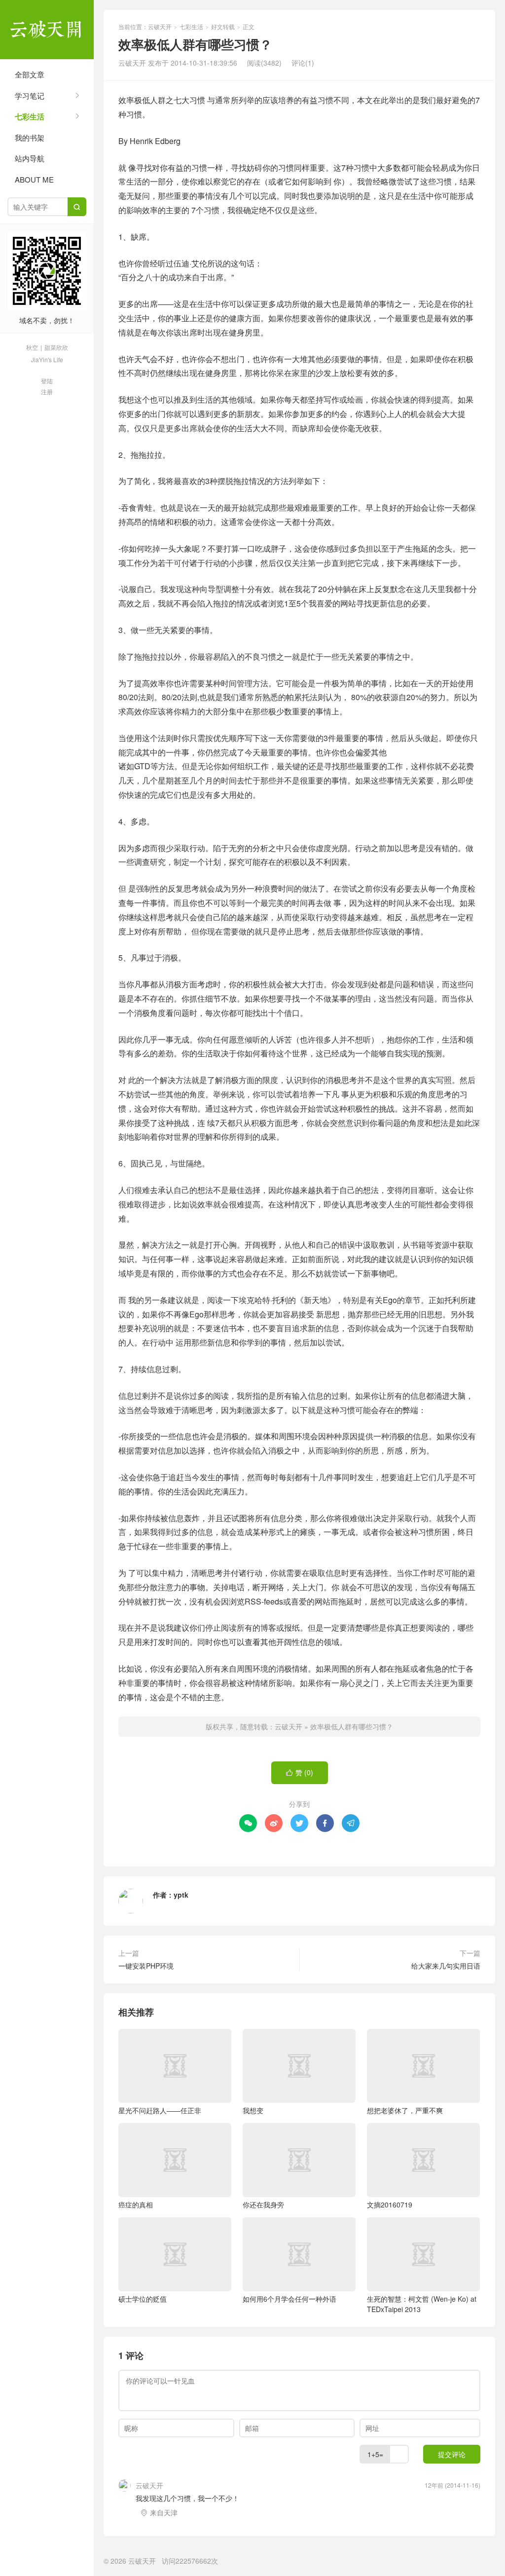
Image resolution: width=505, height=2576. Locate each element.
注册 (47, 392)
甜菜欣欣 (56, 347)
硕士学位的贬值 (143, 2299)
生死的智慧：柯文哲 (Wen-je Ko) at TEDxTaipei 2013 (422, 2304)
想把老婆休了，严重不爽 (405, 2110)
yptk (181, 1895)
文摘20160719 (390, 2204)
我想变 (253, 2110)
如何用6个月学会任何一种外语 (289, 2299)
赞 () (300, 1772)
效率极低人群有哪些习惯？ (352, 1726)
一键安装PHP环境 (146, 1966)
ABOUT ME (34, 179)
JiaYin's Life (47, 359)
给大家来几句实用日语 (446, 1966)
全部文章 (30, 74)
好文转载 (223, 26)
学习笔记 (30, 95)
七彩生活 (30, 116)
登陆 (47, 381)
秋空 (32, 347)
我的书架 (30, 137)
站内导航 (30, 158)
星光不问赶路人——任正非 (160, 2110)
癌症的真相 (136, 2204)
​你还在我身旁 (263, 2204)
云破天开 (47, 30)
